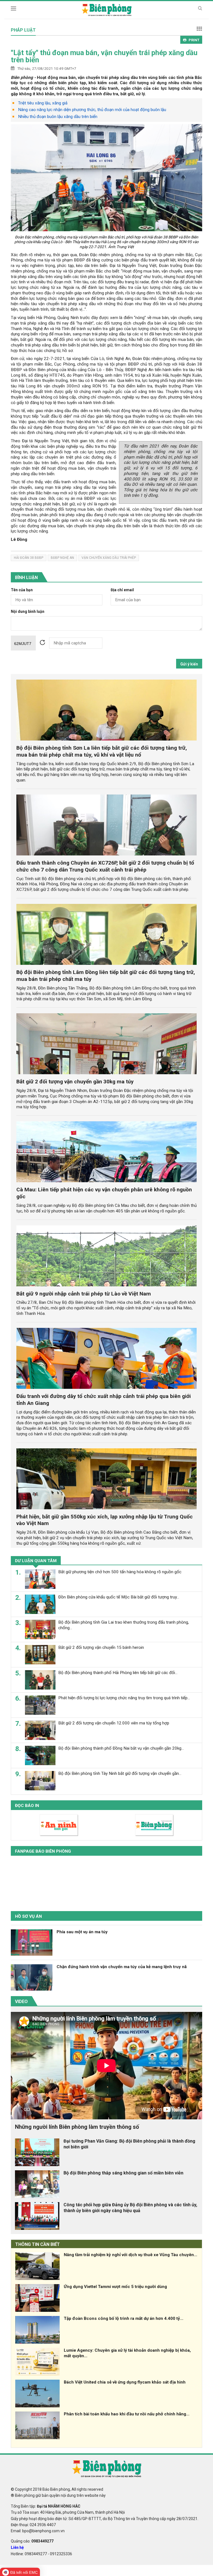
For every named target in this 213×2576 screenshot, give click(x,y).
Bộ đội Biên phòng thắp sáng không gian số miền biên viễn (123, 2173)
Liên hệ (17, 2547)
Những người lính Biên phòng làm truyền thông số (77, 2127)
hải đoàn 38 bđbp (29, 558)
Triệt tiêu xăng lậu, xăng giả (43, 103)
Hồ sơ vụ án (28, 1916)
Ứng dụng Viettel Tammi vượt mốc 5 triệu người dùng (115, 2287)
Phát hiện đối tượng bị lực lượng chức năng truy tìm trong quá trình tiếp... (124, 1698)
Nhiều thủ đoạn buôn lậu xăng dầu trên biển (58, 117)
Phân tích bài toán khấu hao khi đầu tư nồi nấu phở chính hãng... (127, 2414)
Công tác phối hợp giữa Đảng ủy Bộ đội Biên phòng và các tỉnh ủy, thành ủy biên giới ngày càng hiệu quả (130, 2208)
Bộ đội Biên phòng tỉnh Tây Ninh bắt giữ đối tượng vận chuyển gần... (120, 1773)
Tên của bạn (22, 590)
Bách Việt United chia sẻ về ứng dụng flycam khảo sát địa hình (125, 2382)
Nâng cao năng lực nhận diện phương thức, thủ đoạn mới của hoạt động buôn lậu (92, 110)
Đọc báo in (27, 1806)
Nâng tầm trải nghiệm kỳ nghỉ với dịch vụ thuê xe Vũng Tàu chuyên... (130, 2255)
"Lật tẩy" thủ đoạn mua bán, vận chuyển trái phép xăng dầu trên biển (104, 56)
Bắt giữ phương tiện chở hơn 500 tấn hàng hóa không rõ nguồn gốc (120, 1572)
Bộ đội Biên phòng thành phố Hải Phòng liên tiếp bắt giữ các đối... (118, 1673)
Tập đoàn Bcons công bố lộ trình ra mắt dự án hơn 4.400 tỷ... (124, 2318)
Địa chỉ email (122, 590)
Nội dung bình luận (28, 612)
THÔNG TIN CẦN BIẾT (38, 2244)
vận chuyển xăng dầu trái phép (109, 558)
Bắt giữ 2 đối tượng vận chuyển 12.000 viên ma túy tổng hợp (114, 1723)
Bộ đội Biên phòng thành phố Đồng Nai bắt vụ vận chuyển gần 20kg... (121, 1748)
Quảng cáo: (32, 2541)
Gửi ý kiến (189, 664)
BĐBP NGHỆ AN (62, 558)
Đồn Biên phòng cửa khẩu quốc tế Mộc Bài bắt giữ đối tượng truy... (119, 1597)
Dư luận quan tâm (36, 1561)
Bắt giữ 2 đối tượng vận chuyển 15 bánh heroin (101, 1647)
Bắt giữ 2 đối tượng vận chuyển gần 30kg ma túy (75, 1082)
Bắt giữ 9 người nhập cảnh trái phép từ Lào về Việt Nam (84, 1294)
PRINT (194, 40)
